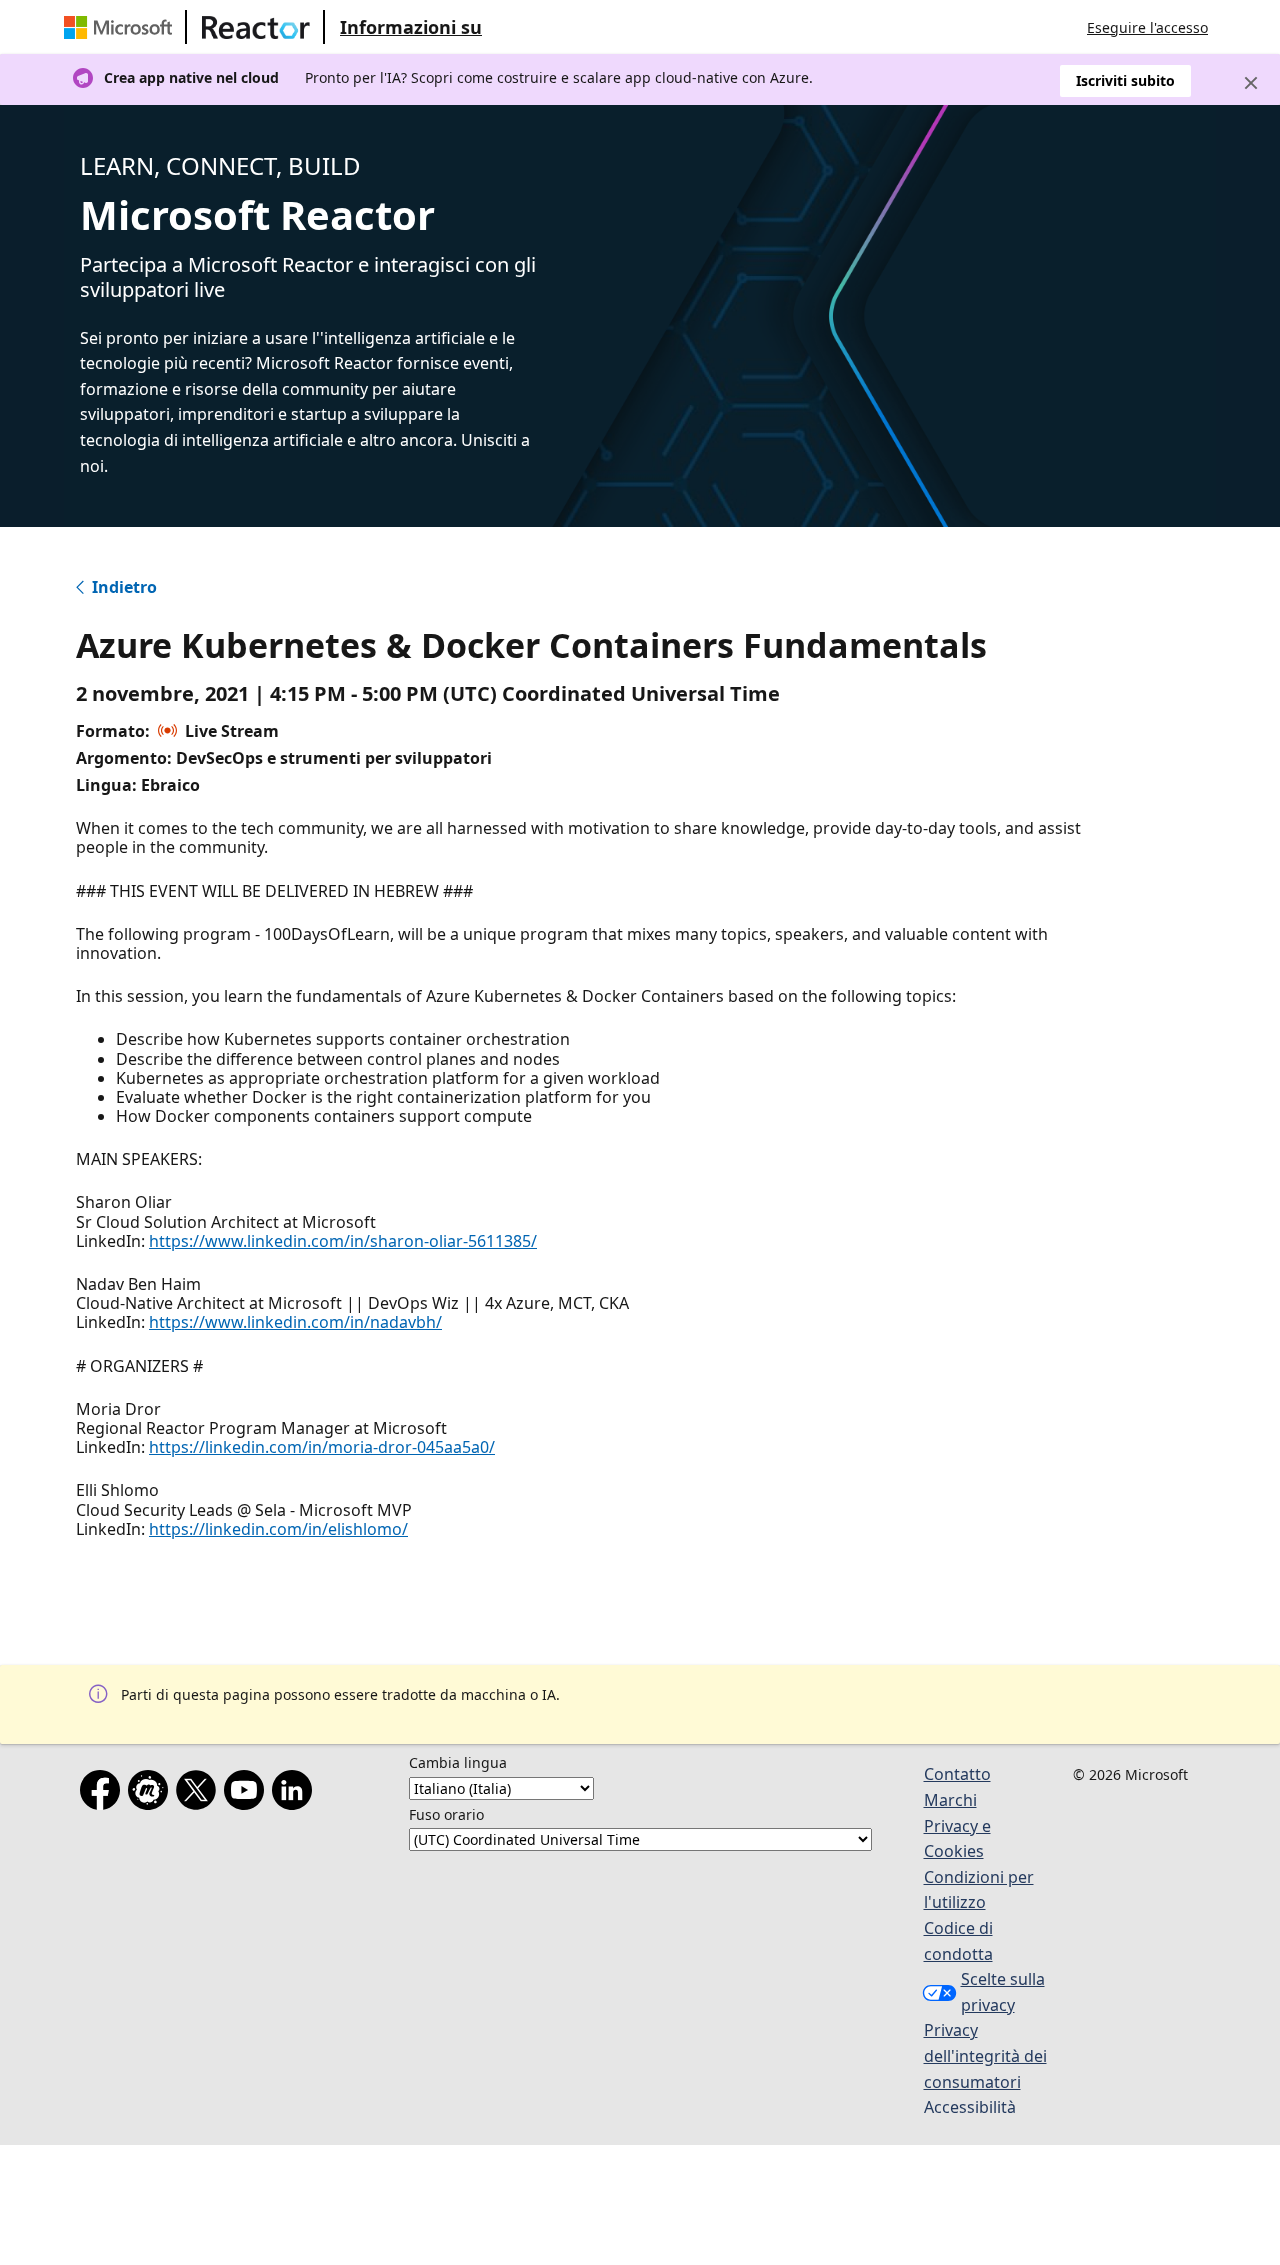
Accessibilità (970, 2107)
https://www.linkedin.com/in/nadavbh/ (295, 1322)
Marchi (950, 1800)
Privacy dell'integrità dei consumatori (985, 2055)
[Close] (1251, 83)
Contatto (957, 1774)
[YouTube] (248, 1794)
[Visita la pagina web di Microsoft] (122, 27)
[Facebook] (104, 1794)
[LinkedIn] (296, 1794)
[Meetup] (152, 1794)
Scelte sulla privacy (1003, 1992)
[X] (200, 1794)
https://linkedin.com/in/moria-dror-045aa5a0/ (322, 1447)
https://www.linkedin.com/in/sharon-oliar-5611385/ (343, 1241)
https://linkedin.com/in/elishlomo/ (278, 1529)
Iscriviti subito (1125, 80)
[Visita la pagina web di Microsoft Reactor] (256, 27)
